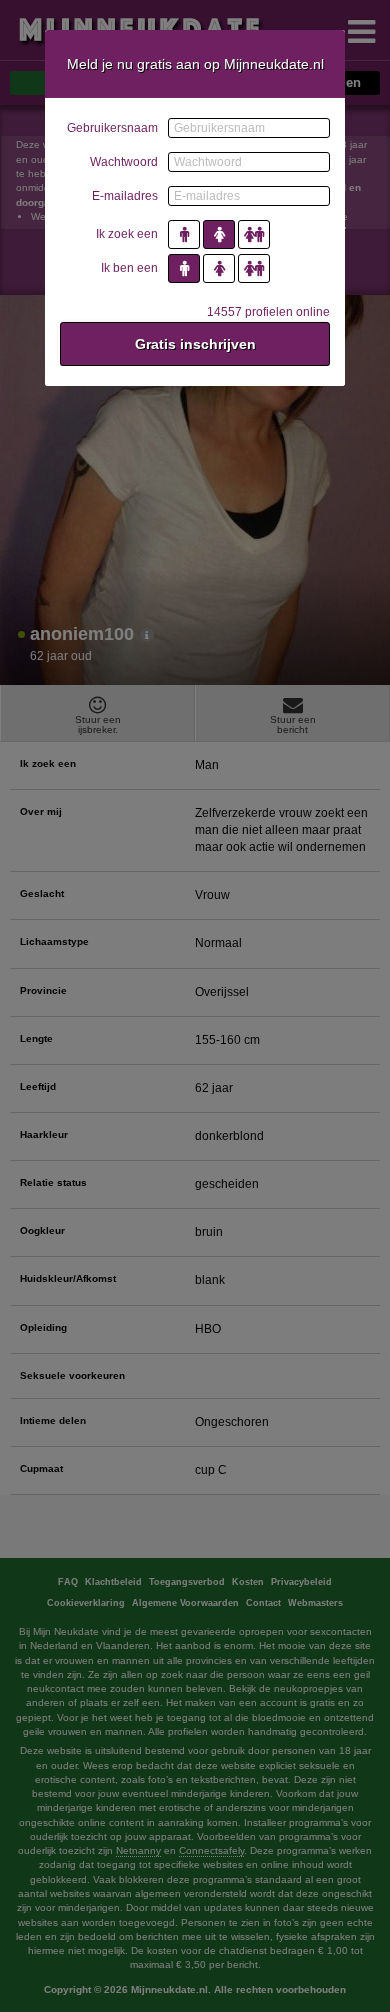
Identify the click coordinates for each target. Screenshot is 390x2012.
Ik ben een (129, 268)
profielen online (268, 312)
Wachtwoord (124, 162)
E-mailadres (125, 196)
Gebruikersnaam (112, 128)
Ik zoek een (127, 234)
